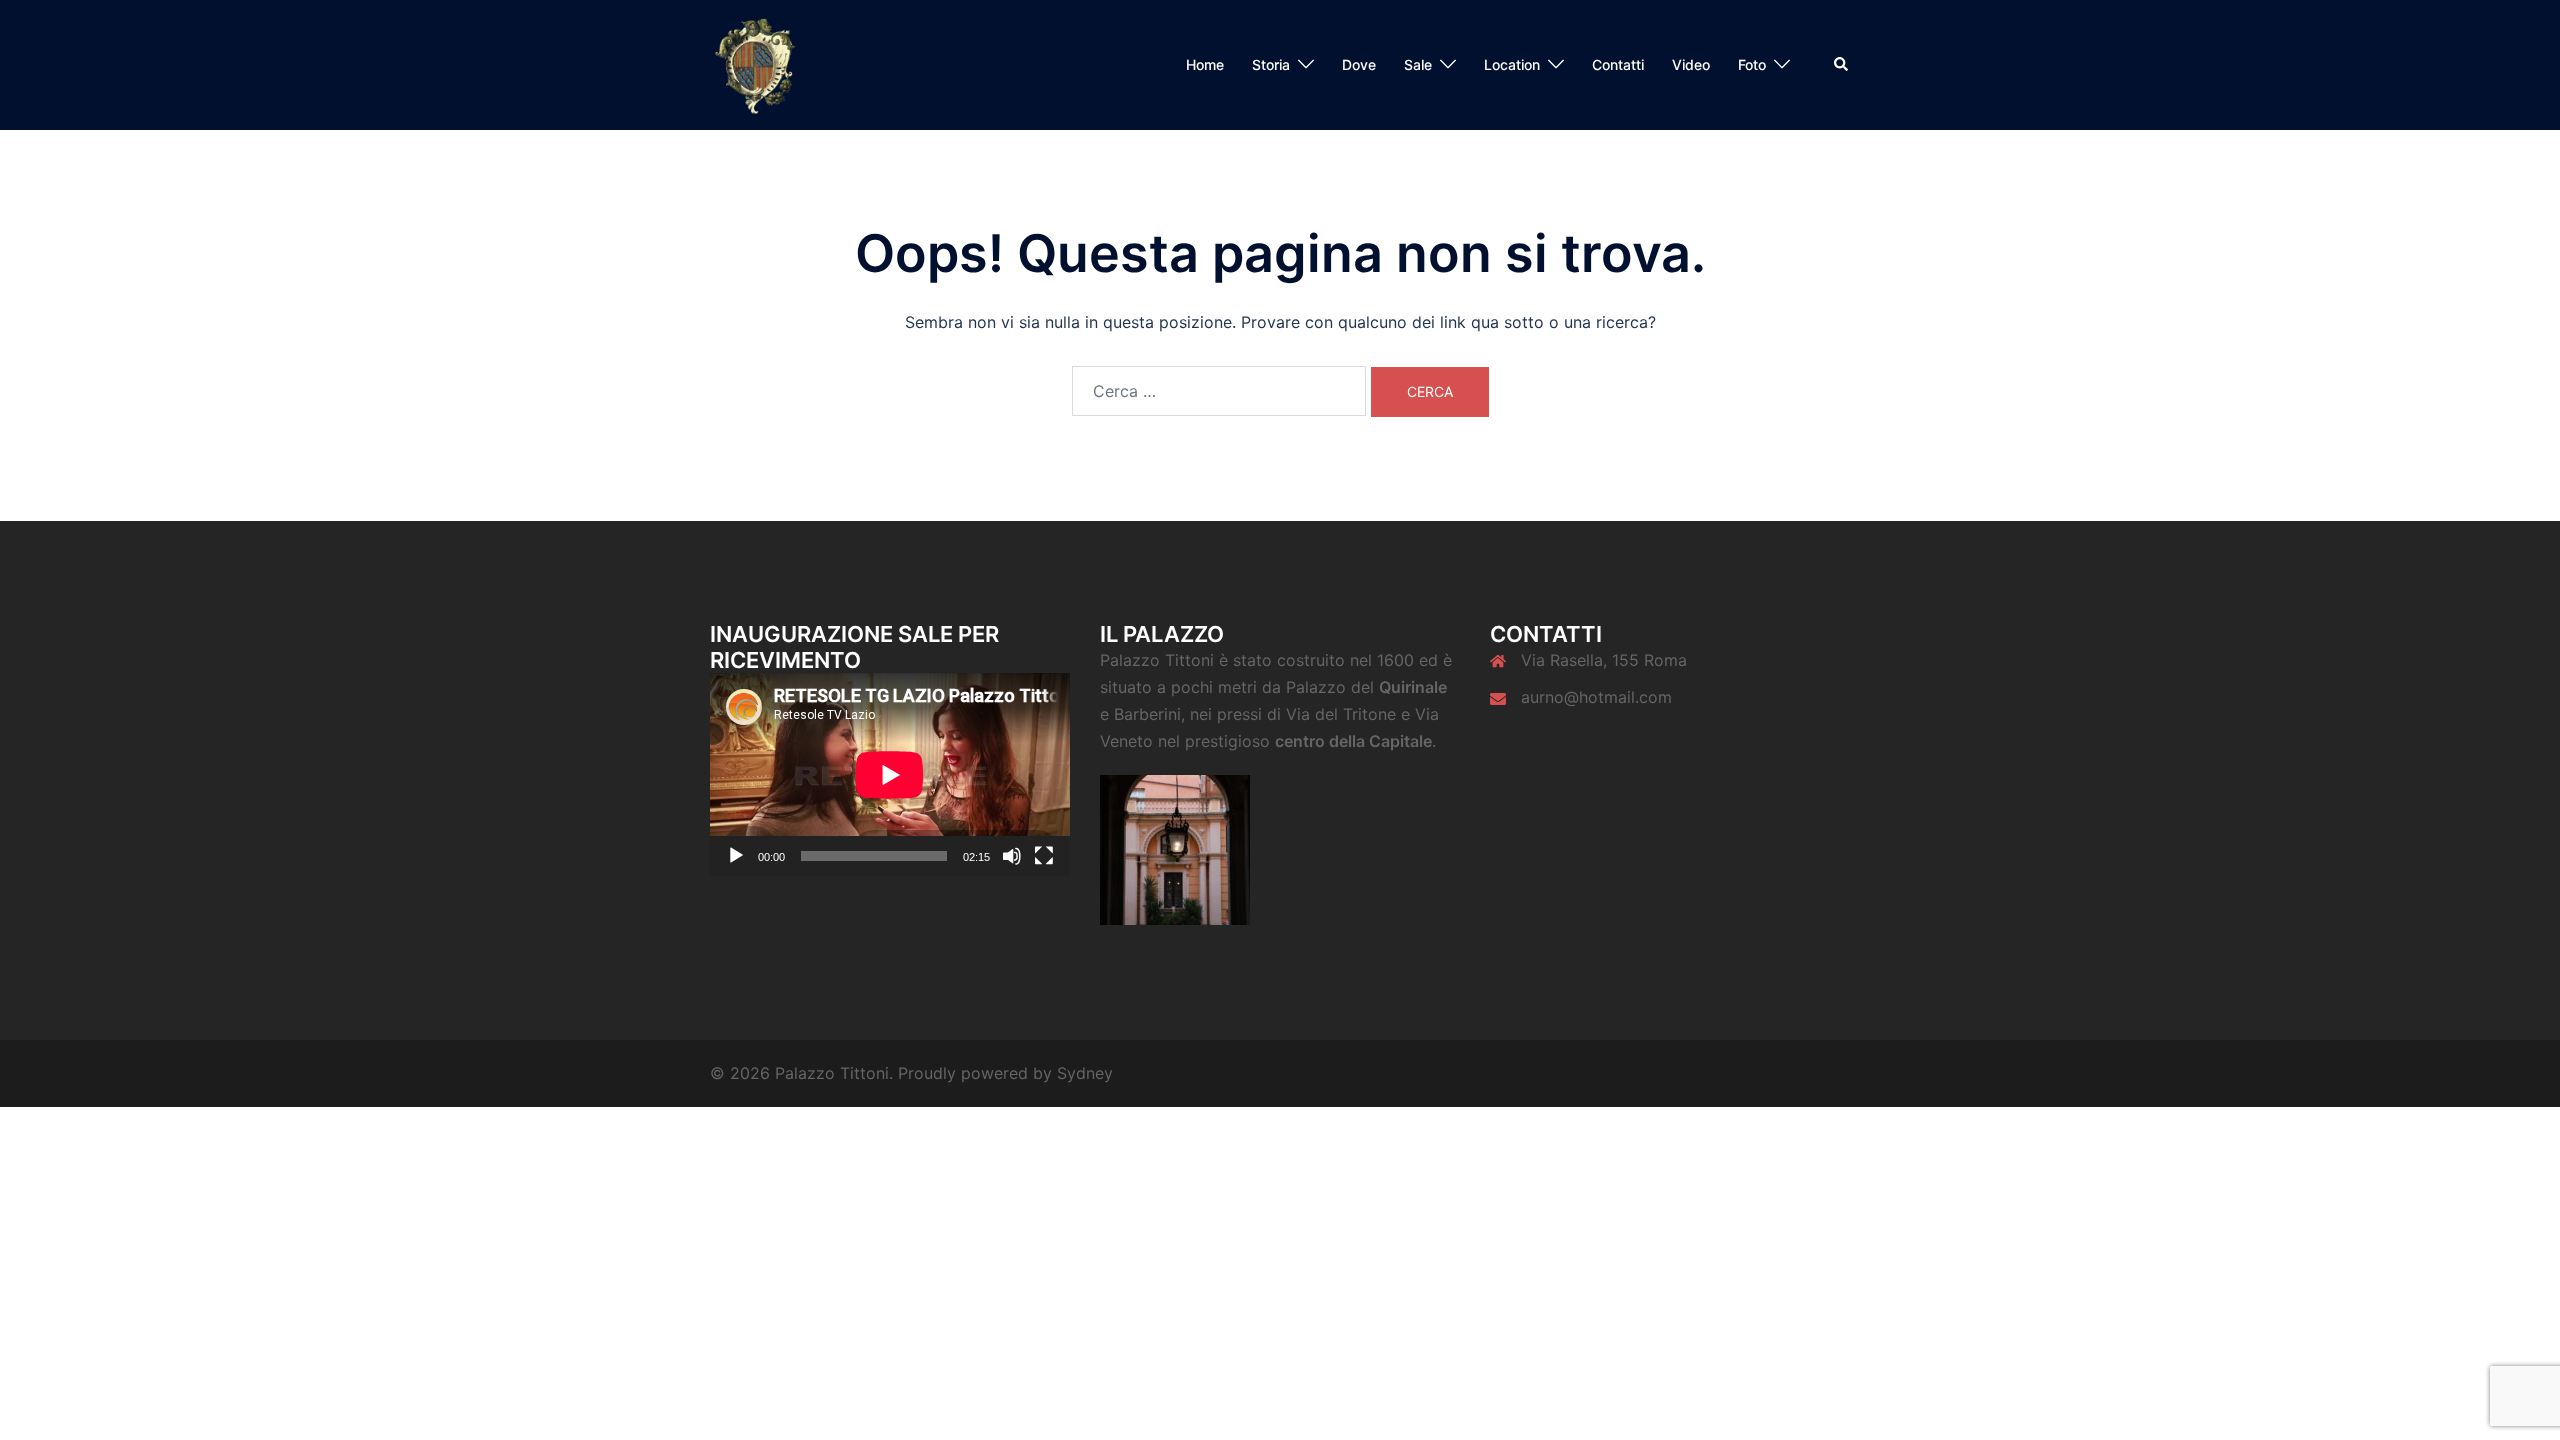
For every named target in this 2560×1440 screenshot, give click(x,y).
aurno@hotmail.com (1596, 697)
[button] (1842, 65)
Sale (1418, 64)
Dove (1359, 64)
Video (1691, 64)
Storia (1271, 64)
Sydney (1085, 1073)
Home (1205, 64)
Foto (1752, 64)
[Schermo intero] (1044, 856)
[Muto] (1012, 856)
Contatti (1618, 64)
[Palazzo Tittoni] (756, 63)
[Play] (736, 856)
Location (1512, 64)
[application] (890, 774)
